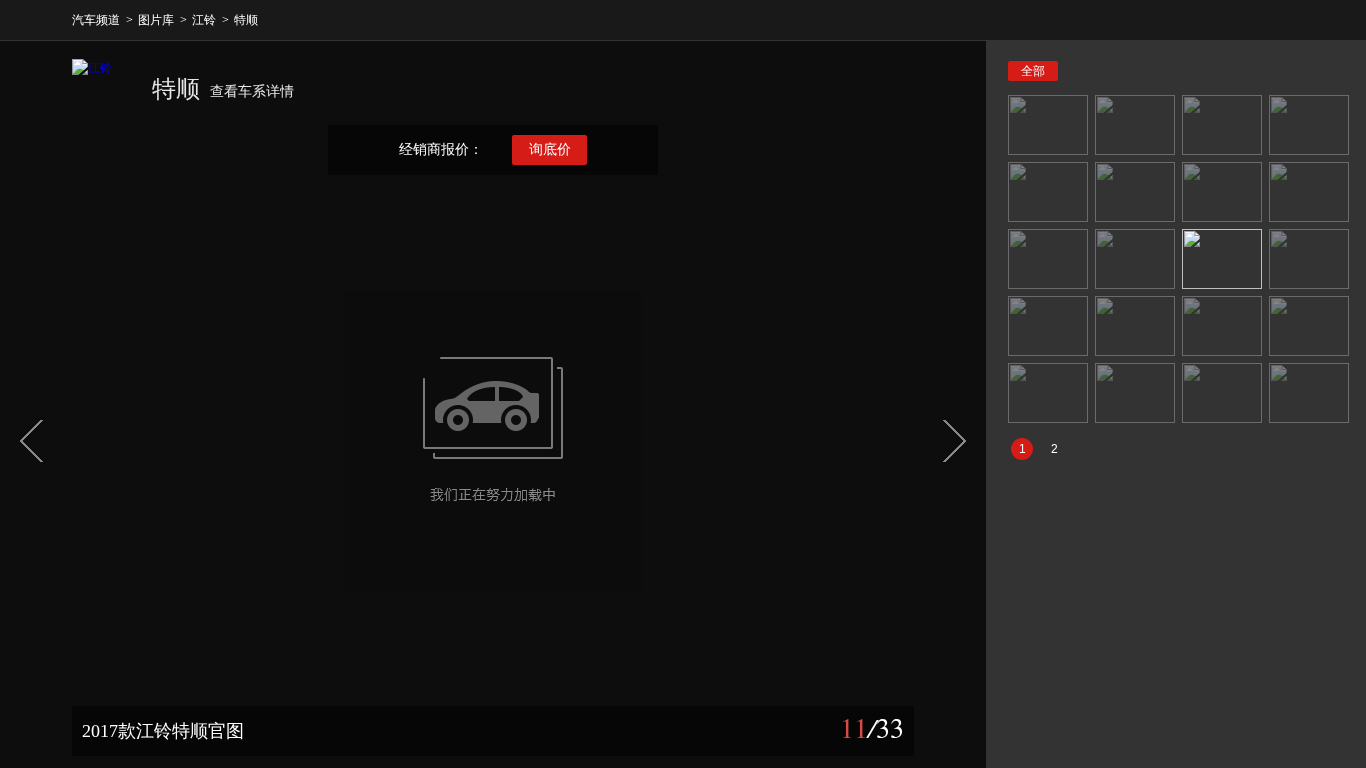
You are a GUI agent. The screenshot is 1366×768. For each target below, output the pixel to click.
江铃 (204, 20)
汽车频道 (96, 20)
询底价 (550, 149)
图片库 (156, 20)
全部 (1033, 71)
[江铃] (102, 89)
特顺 (246, 20)
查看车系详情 (252, 91)
